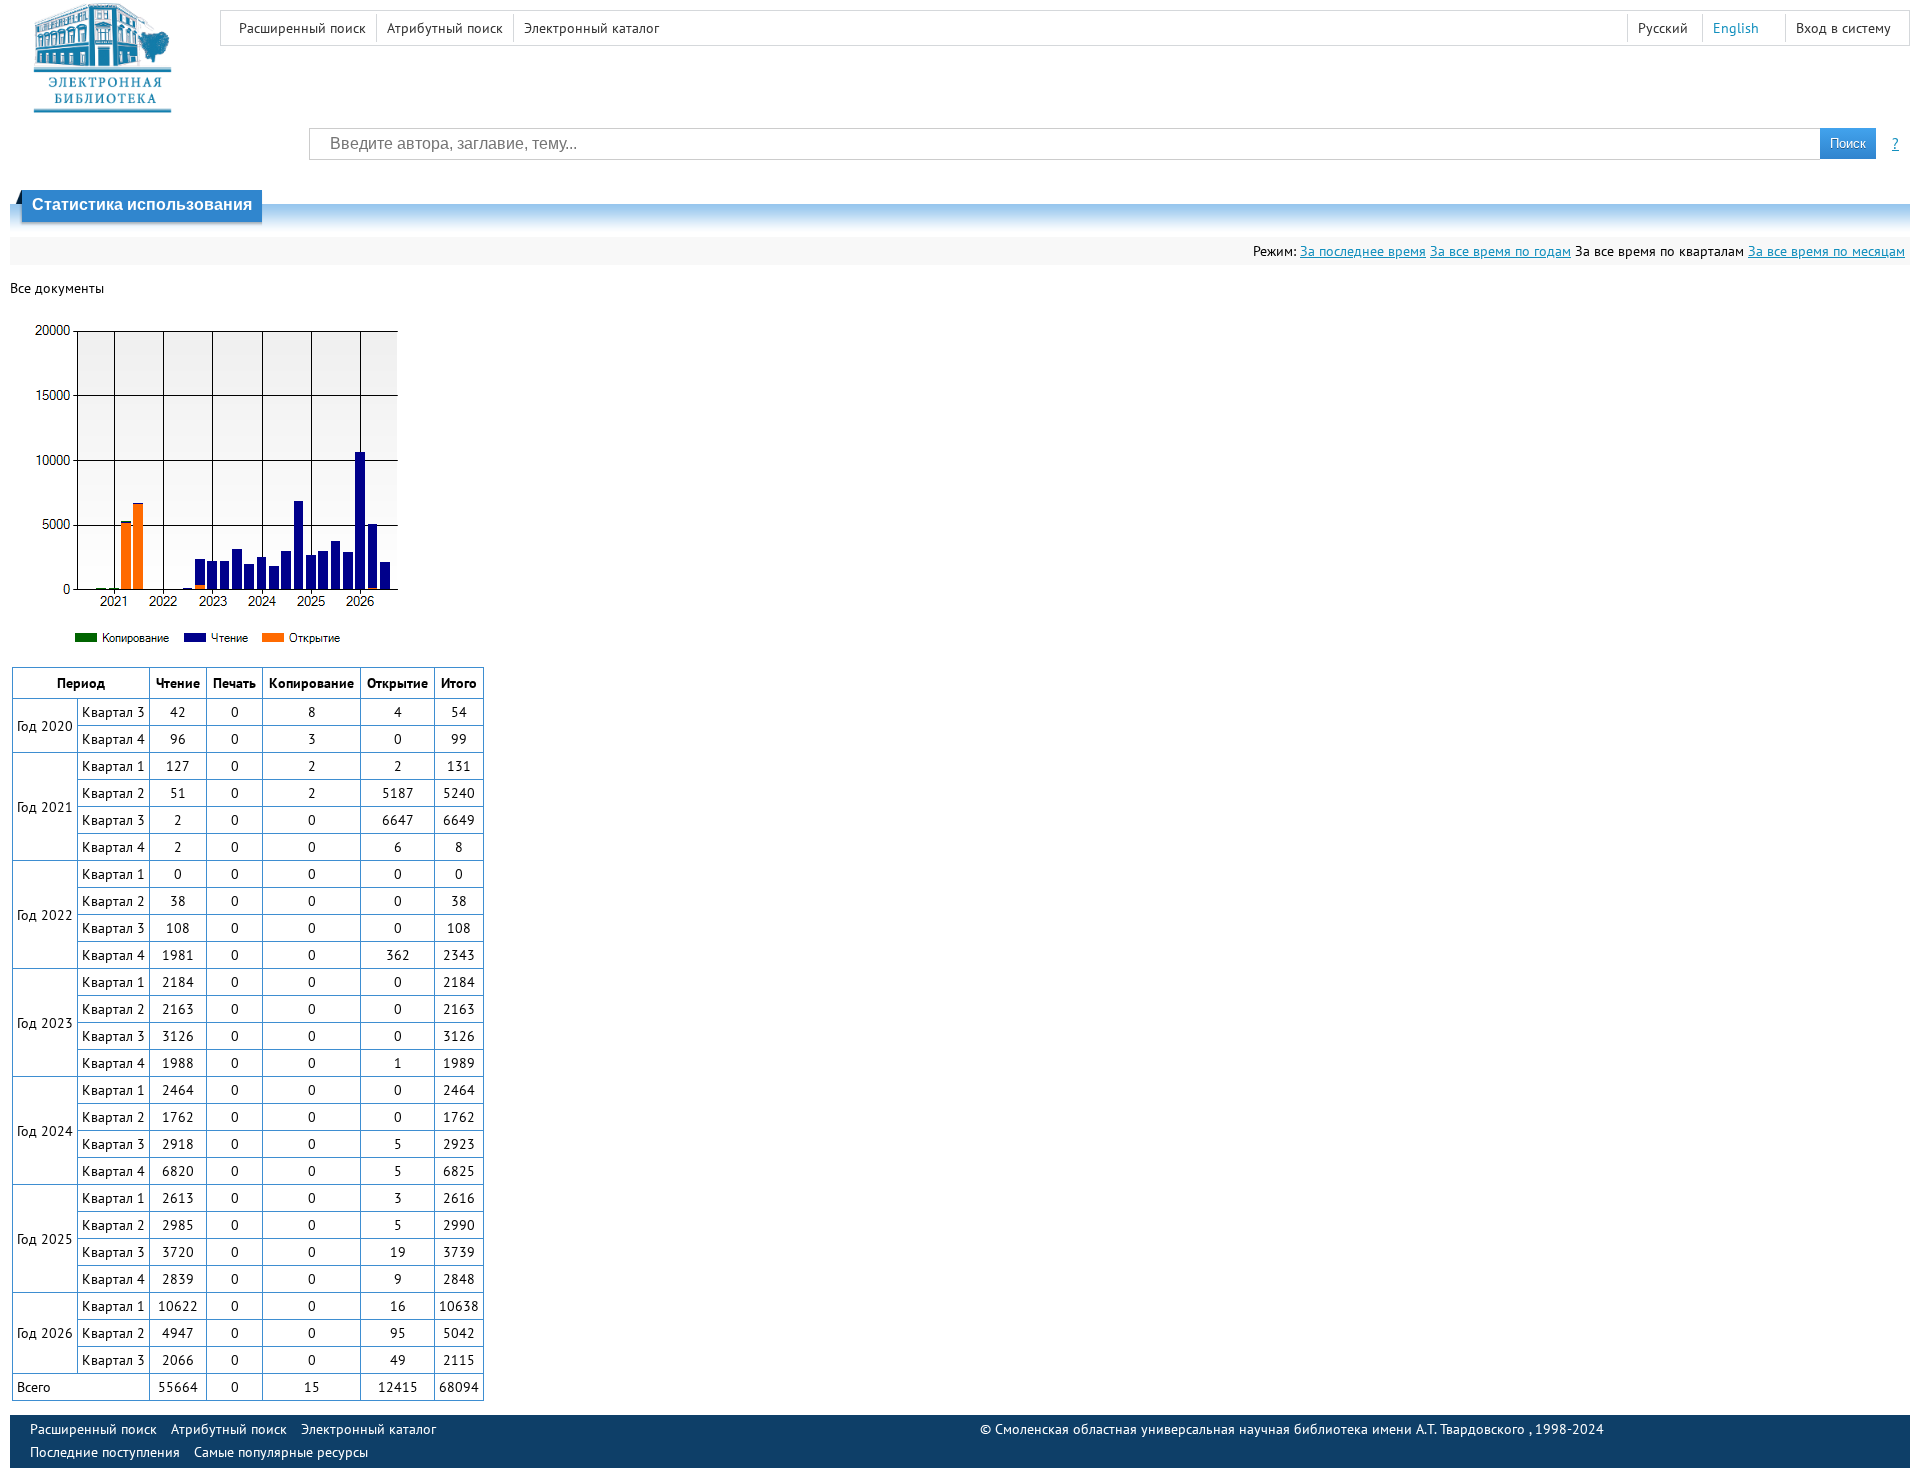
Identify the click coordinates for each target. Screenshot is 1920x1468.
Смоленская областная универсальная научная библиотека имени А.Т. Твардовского (1262, 1429)
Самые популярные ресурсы (281, 1452)
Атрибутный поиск (445, 28)
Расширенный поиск (302, 28)
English (1736, 28)
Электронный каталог (591, 28)
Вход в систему (1843, 28)
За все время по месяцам (1826, 251)
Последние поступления (105, 1452)
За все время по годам (1500, 251)
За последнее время (1363, 251)
